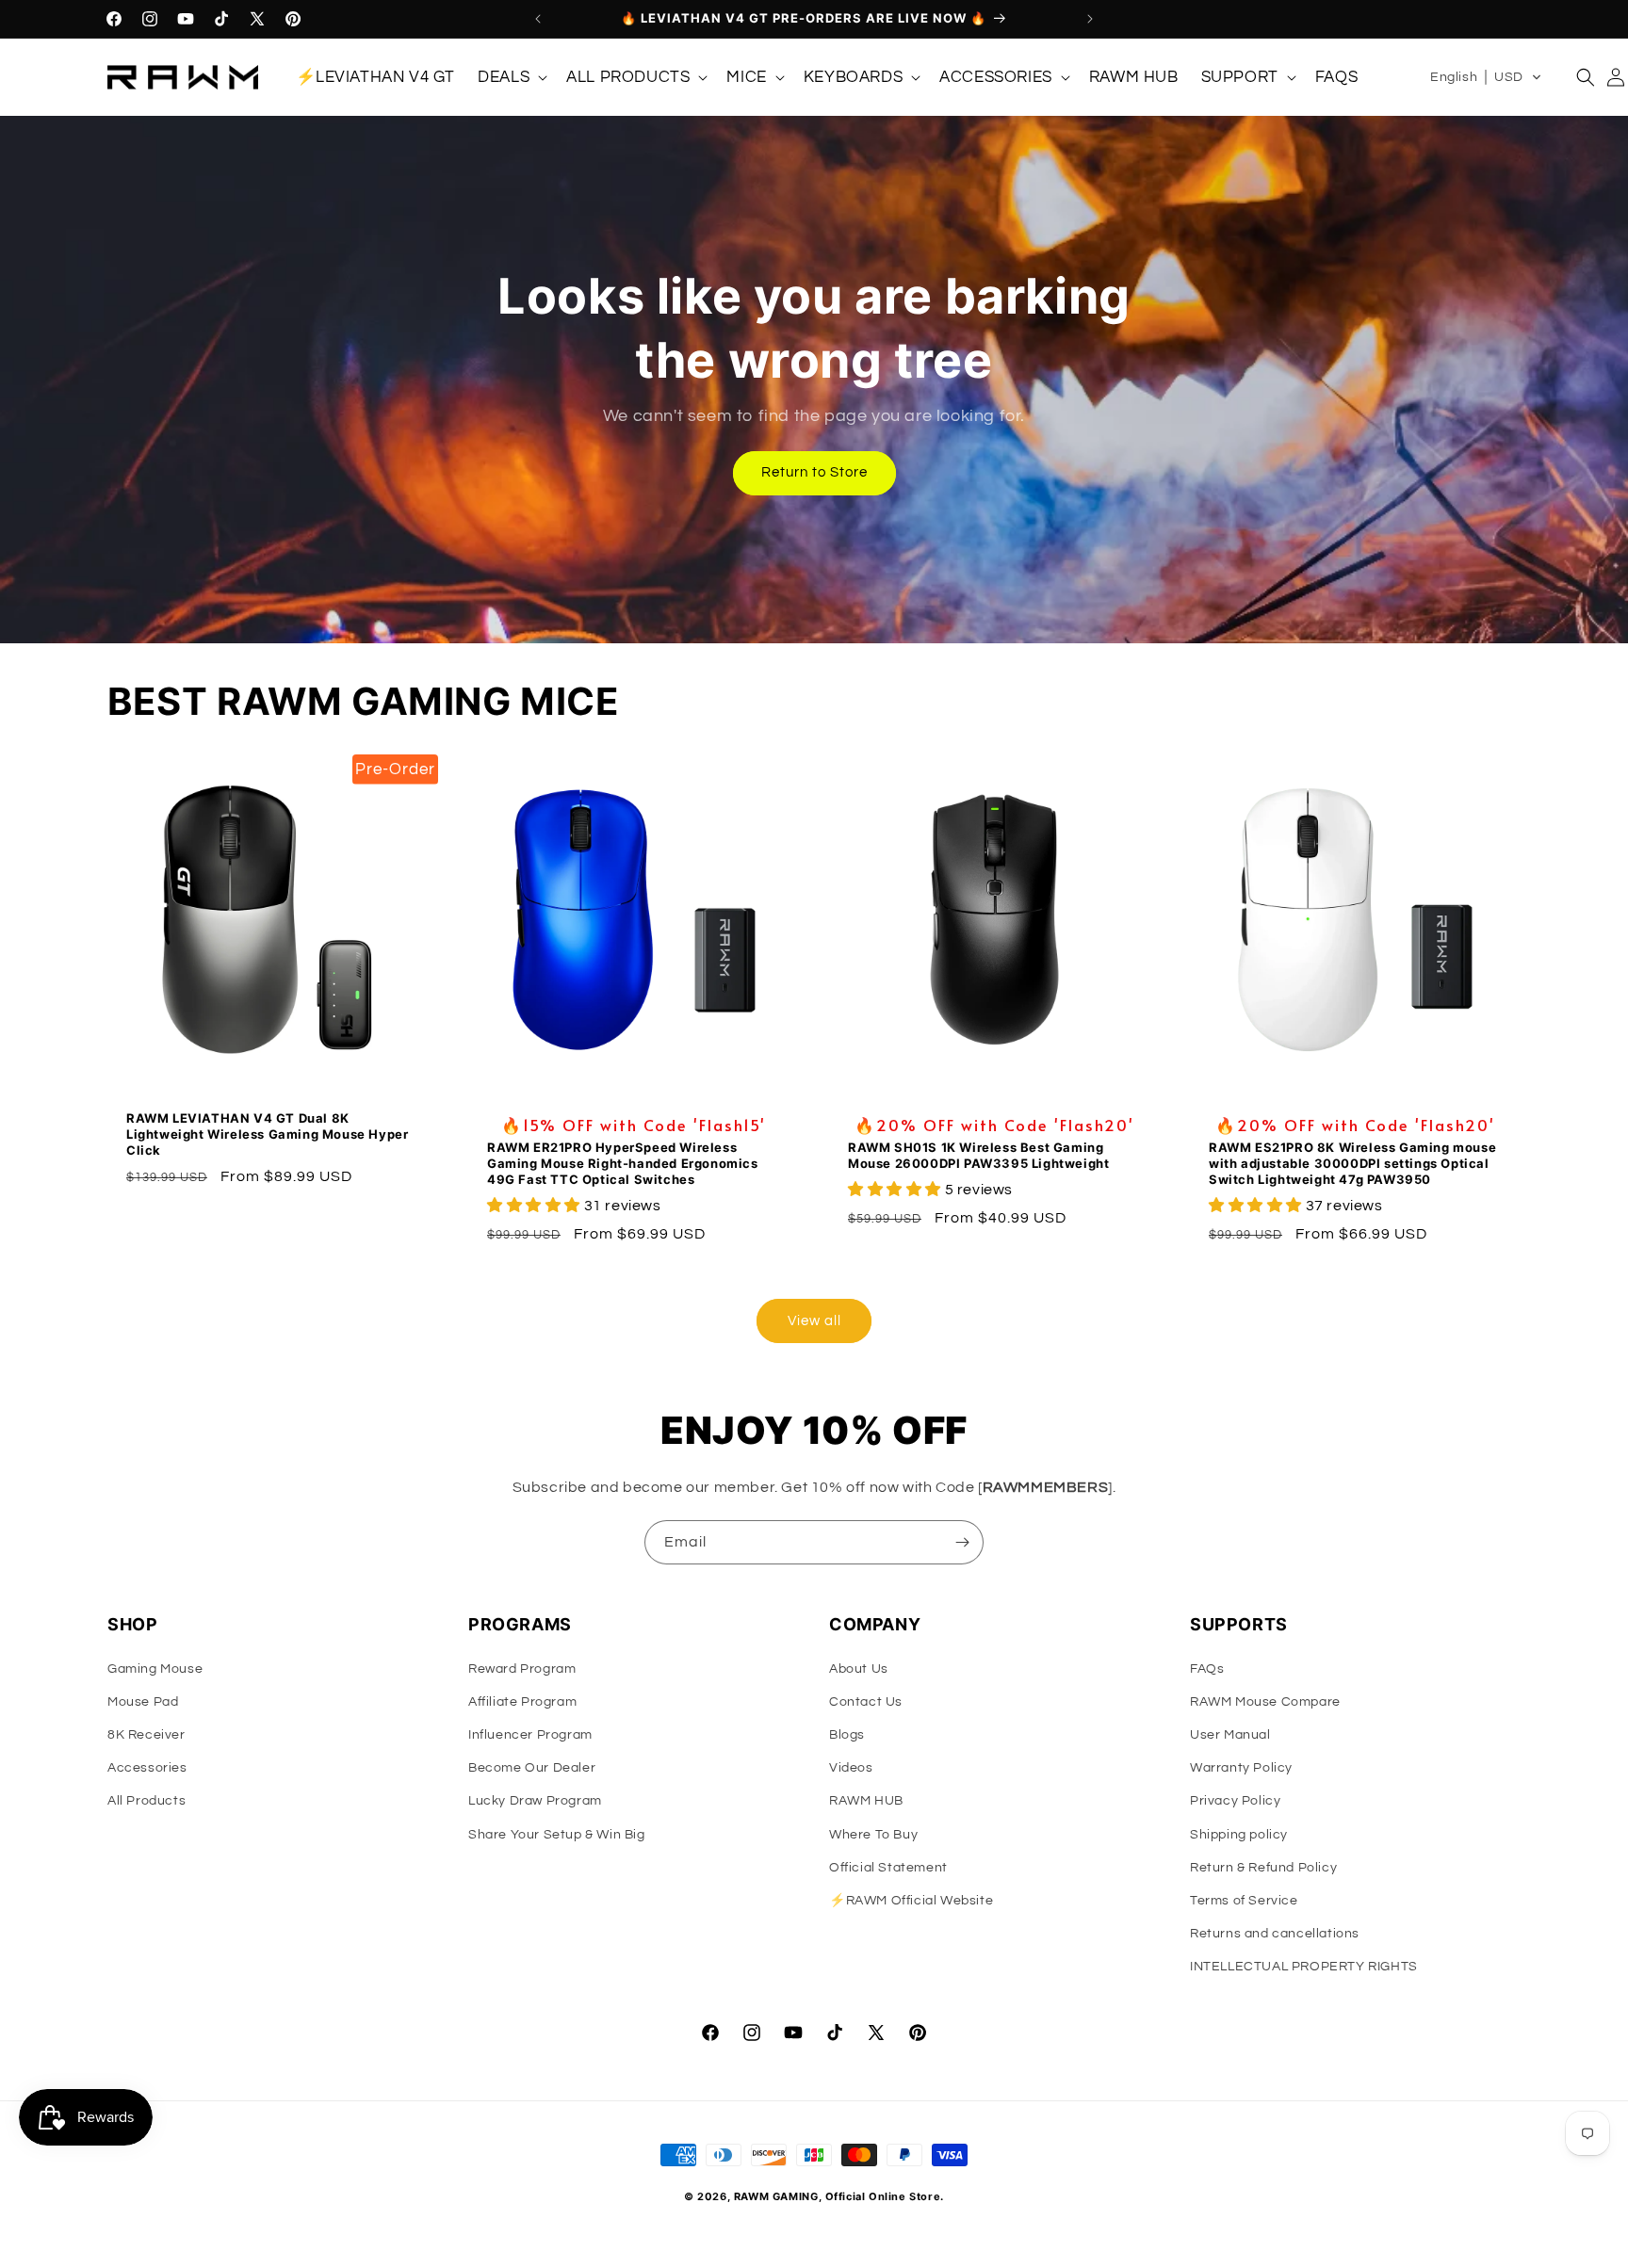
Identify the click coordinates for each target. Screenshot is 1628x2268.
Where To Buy (873, 1835)
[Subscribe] (962, 1542)
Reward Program (522, 1669)
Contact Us (866, 1702)
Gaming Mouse (155, 1669)
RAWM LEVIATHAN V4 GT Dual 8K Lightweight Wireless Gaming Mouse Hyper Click (267, 1134)
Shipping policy (1239, 1835)
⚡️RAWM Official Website (911, 1901)
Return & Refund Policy (1263, 1868)
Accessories (147, 1768)
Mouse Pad (143, 1702)
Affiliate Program (522, 1702)
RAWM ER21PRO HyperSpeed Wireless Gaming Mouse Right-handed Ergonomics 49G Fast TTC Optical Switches (623, 1163)
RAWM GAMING (776, 2196)
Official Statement (888, 1868)
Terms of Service (1244, 1901)
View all (814, 1321)
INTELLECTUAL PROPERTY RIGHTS (1304, 1967)
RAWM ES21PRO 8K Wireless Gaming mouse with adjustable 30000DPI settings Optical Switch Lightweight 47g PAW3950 (1352, 1163)
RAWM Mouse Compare (1265, 1702)
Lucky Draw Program (535, 1801)
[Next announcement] (1090, 19)
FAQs (1207, 1669)
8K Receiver (147, 1735)
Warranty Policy (1241, 1768)
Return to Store (814, 472)
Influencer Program (530, 1735)
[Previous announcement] (538, 19)
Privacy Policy (1235, 1801)
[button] (511, 77)
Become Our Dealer (532, 1768)
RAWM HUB (866, 1801)
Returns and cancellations (1275, 1934)
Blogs (847, 1735)
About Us (859, 1669)
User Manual (1230, 1735)
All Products (147, 1801)
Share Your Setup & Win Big (557, 1835)
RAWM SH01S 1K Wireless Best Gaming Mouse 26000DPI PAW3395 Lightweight (978, 1155)
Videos (851, 1768)
